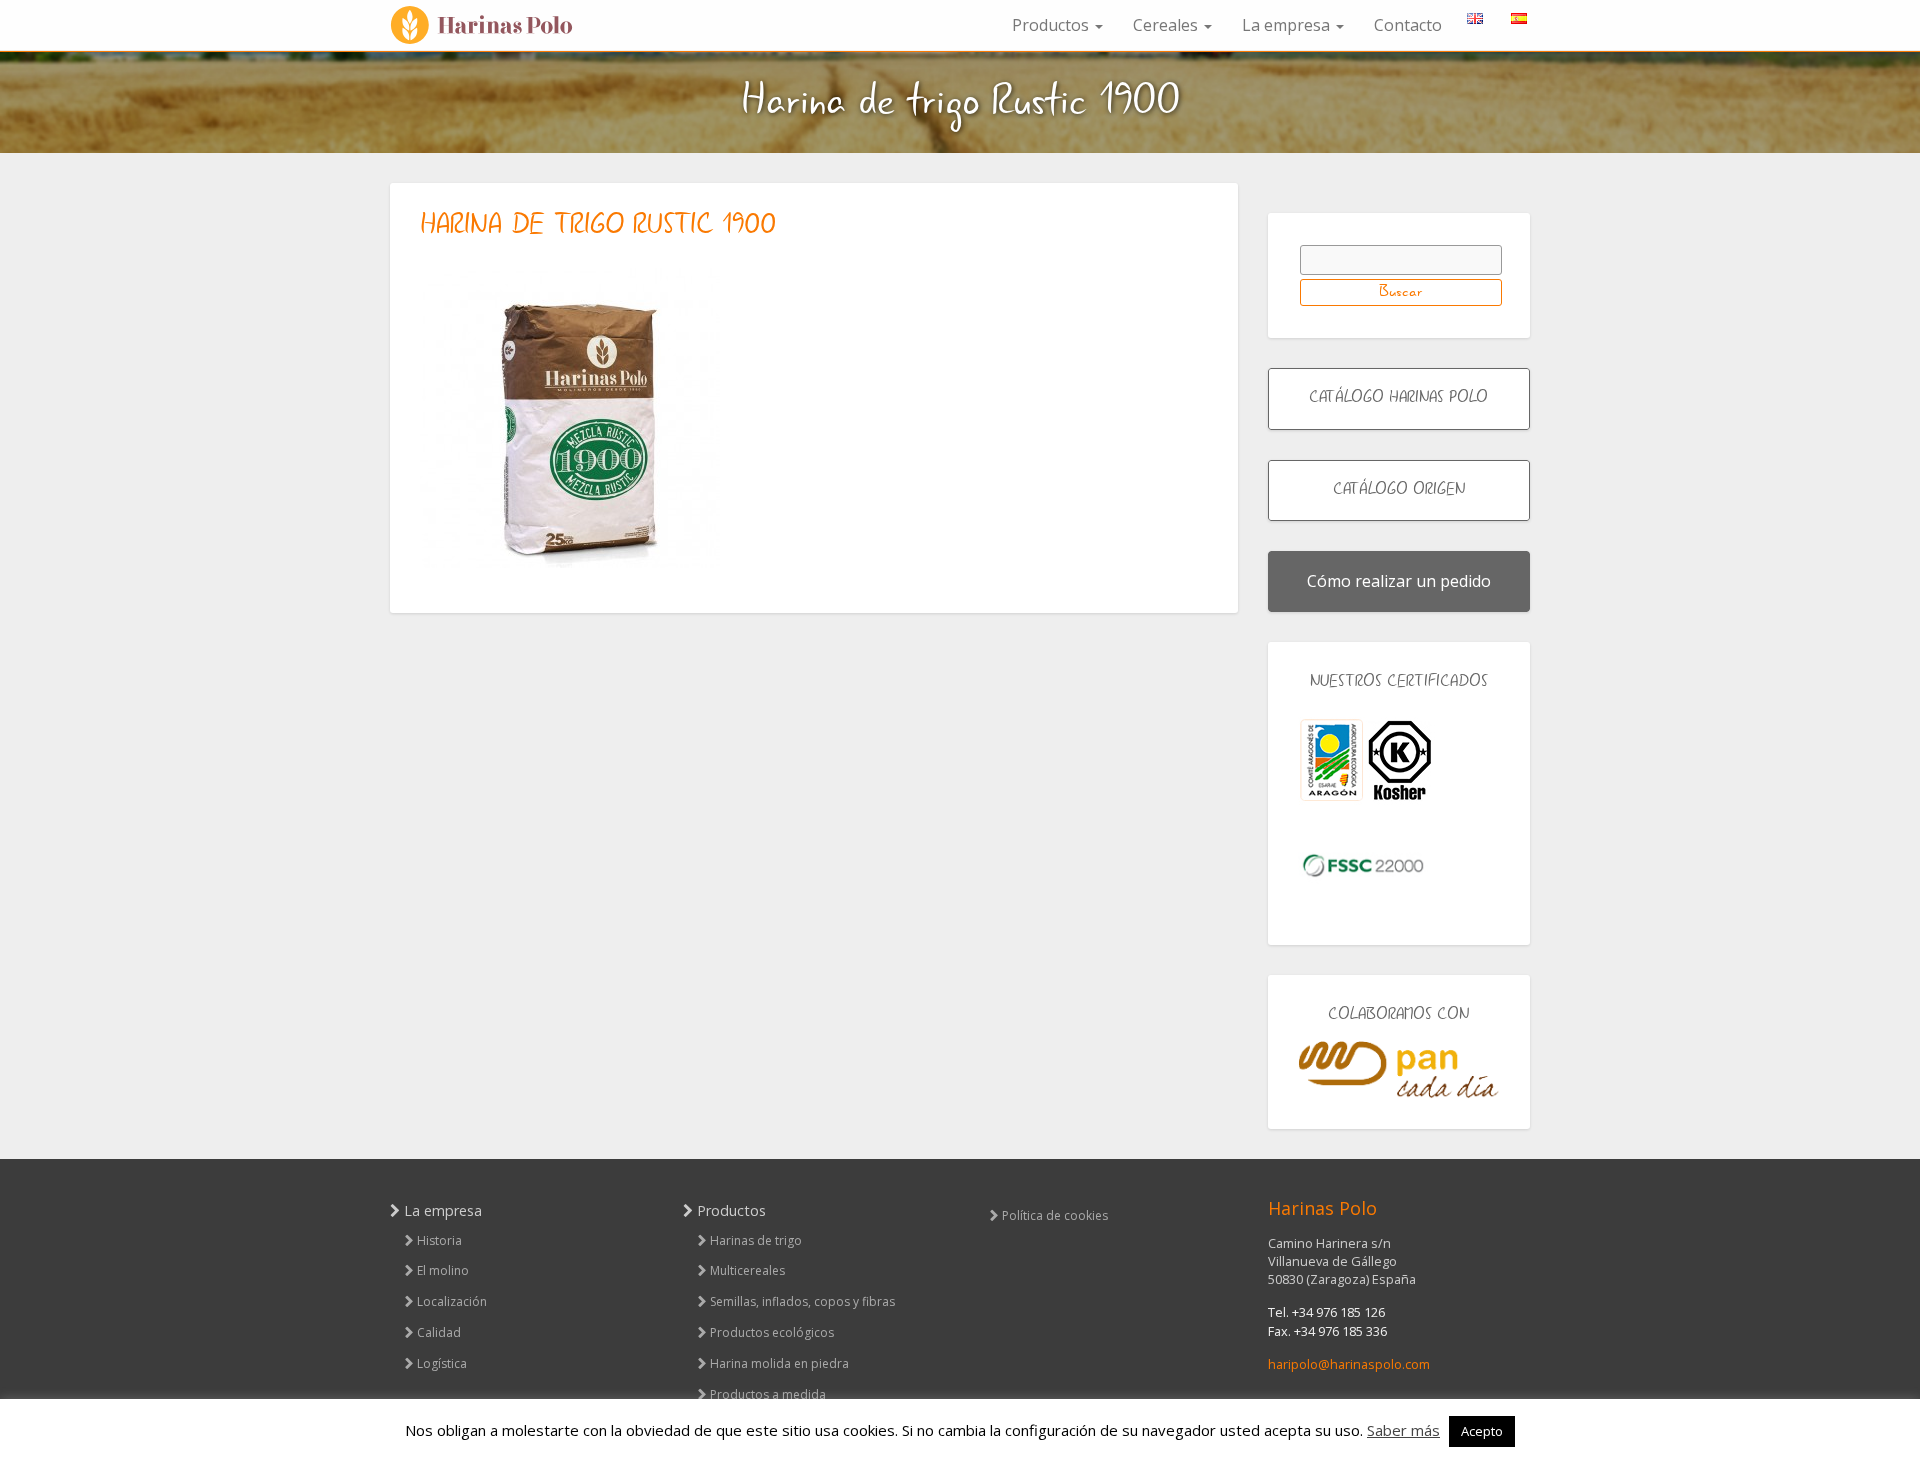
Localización (452, 1301)
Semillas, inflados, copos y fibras (802, 1301)
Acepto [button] (1482, 1431)
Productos (1052, 25)
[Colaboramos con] (1399, 1069)
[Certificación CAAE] (1331, 760)
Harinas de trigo (756, 1240)
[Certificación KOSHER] (1400, 760)
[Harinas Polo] (490, 25)
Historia (439, 1240)
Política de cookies (1055, 1215)
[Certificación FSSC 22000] (1363, 864)
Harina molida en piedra (779, 1363)
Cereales (1167, 25)
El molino (443, 1270)
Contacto (1408, 25)
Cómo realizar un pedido (1399, 581)
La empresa (1288, 25)
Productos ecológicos (772, 1332)
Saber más (1403, 1430)
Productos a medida (768, 1394)
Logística (442, 1363)
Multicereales (747, 1270)
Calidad (439, 1332)
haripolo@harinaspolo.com (1349, 1364)
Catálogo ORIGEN (1399, 490)
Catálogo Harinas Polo (1398, 398)
